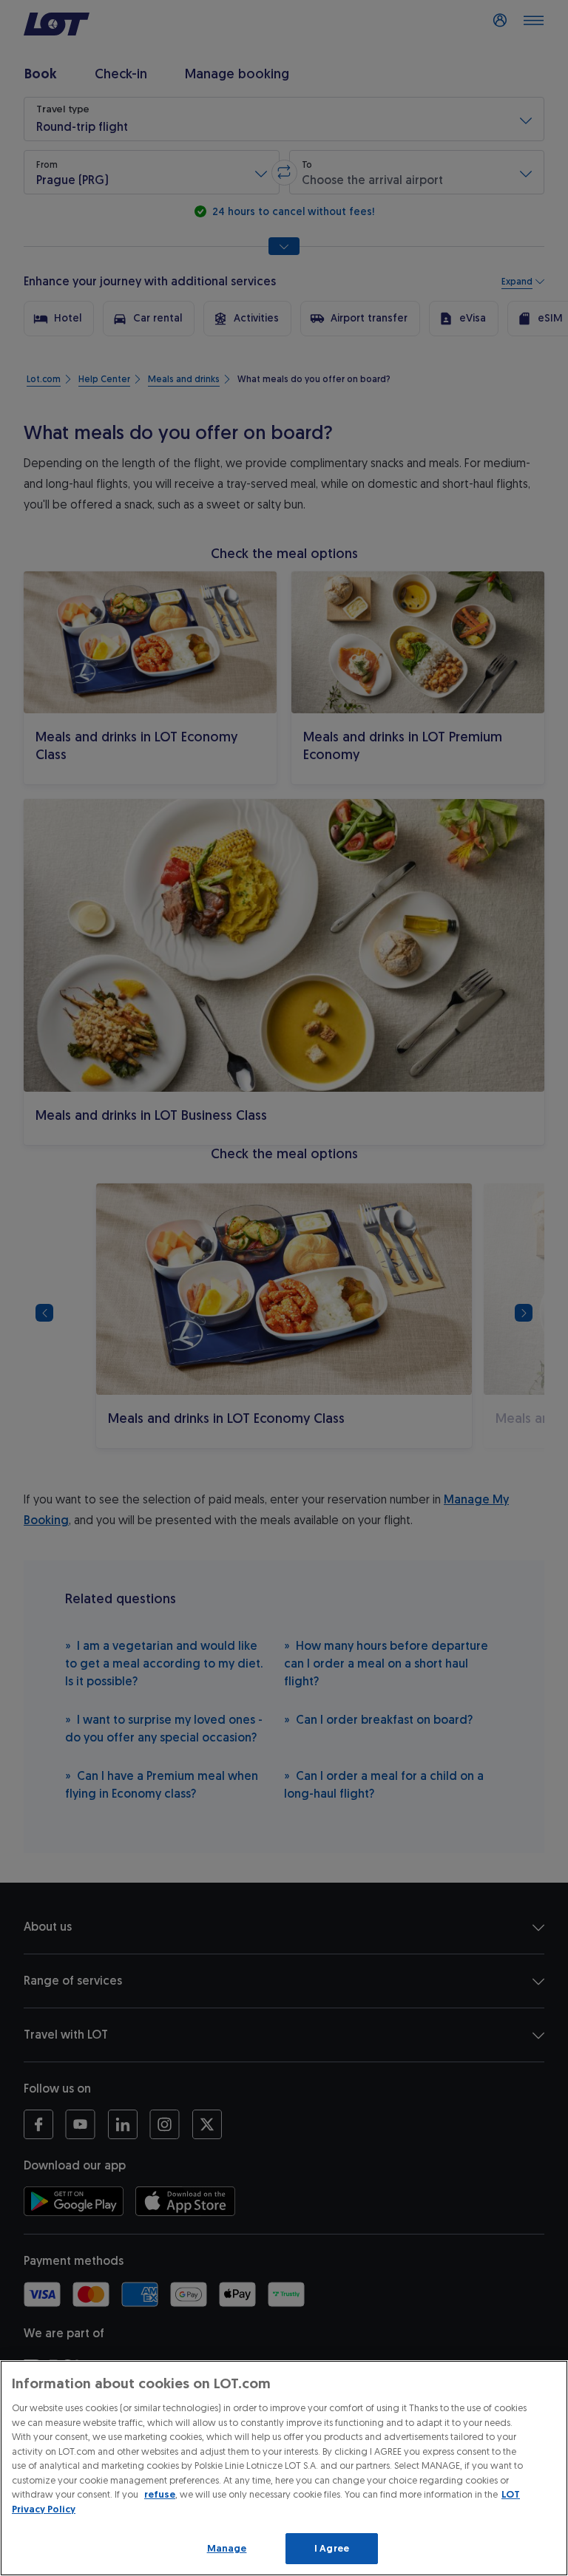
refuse (160, 2494)
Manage (227, 2548)
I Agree (332, 2548)
